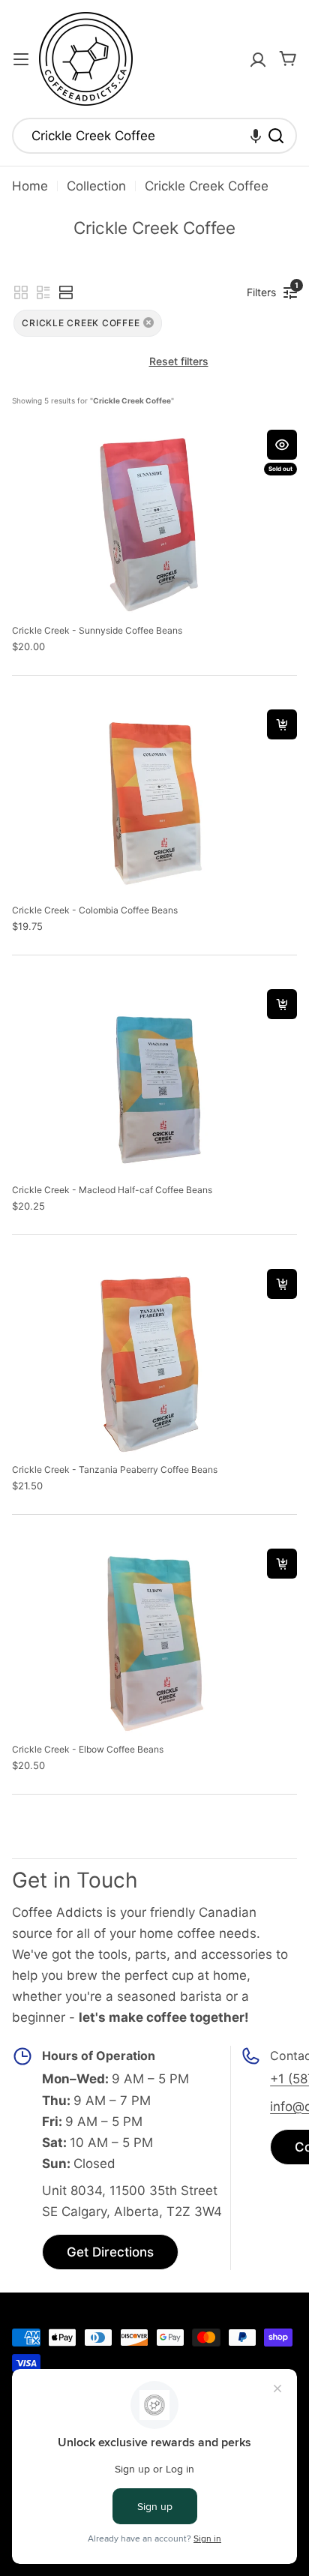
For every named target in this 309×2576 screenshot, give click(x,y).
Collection (96, 186)
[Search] (276, 136)
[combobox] (154, 136)
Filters (265, 289)
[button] (256, 136)
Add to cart (282, 724)
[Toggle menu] (21, 59)
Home (30, 186)
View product (282, 445)
